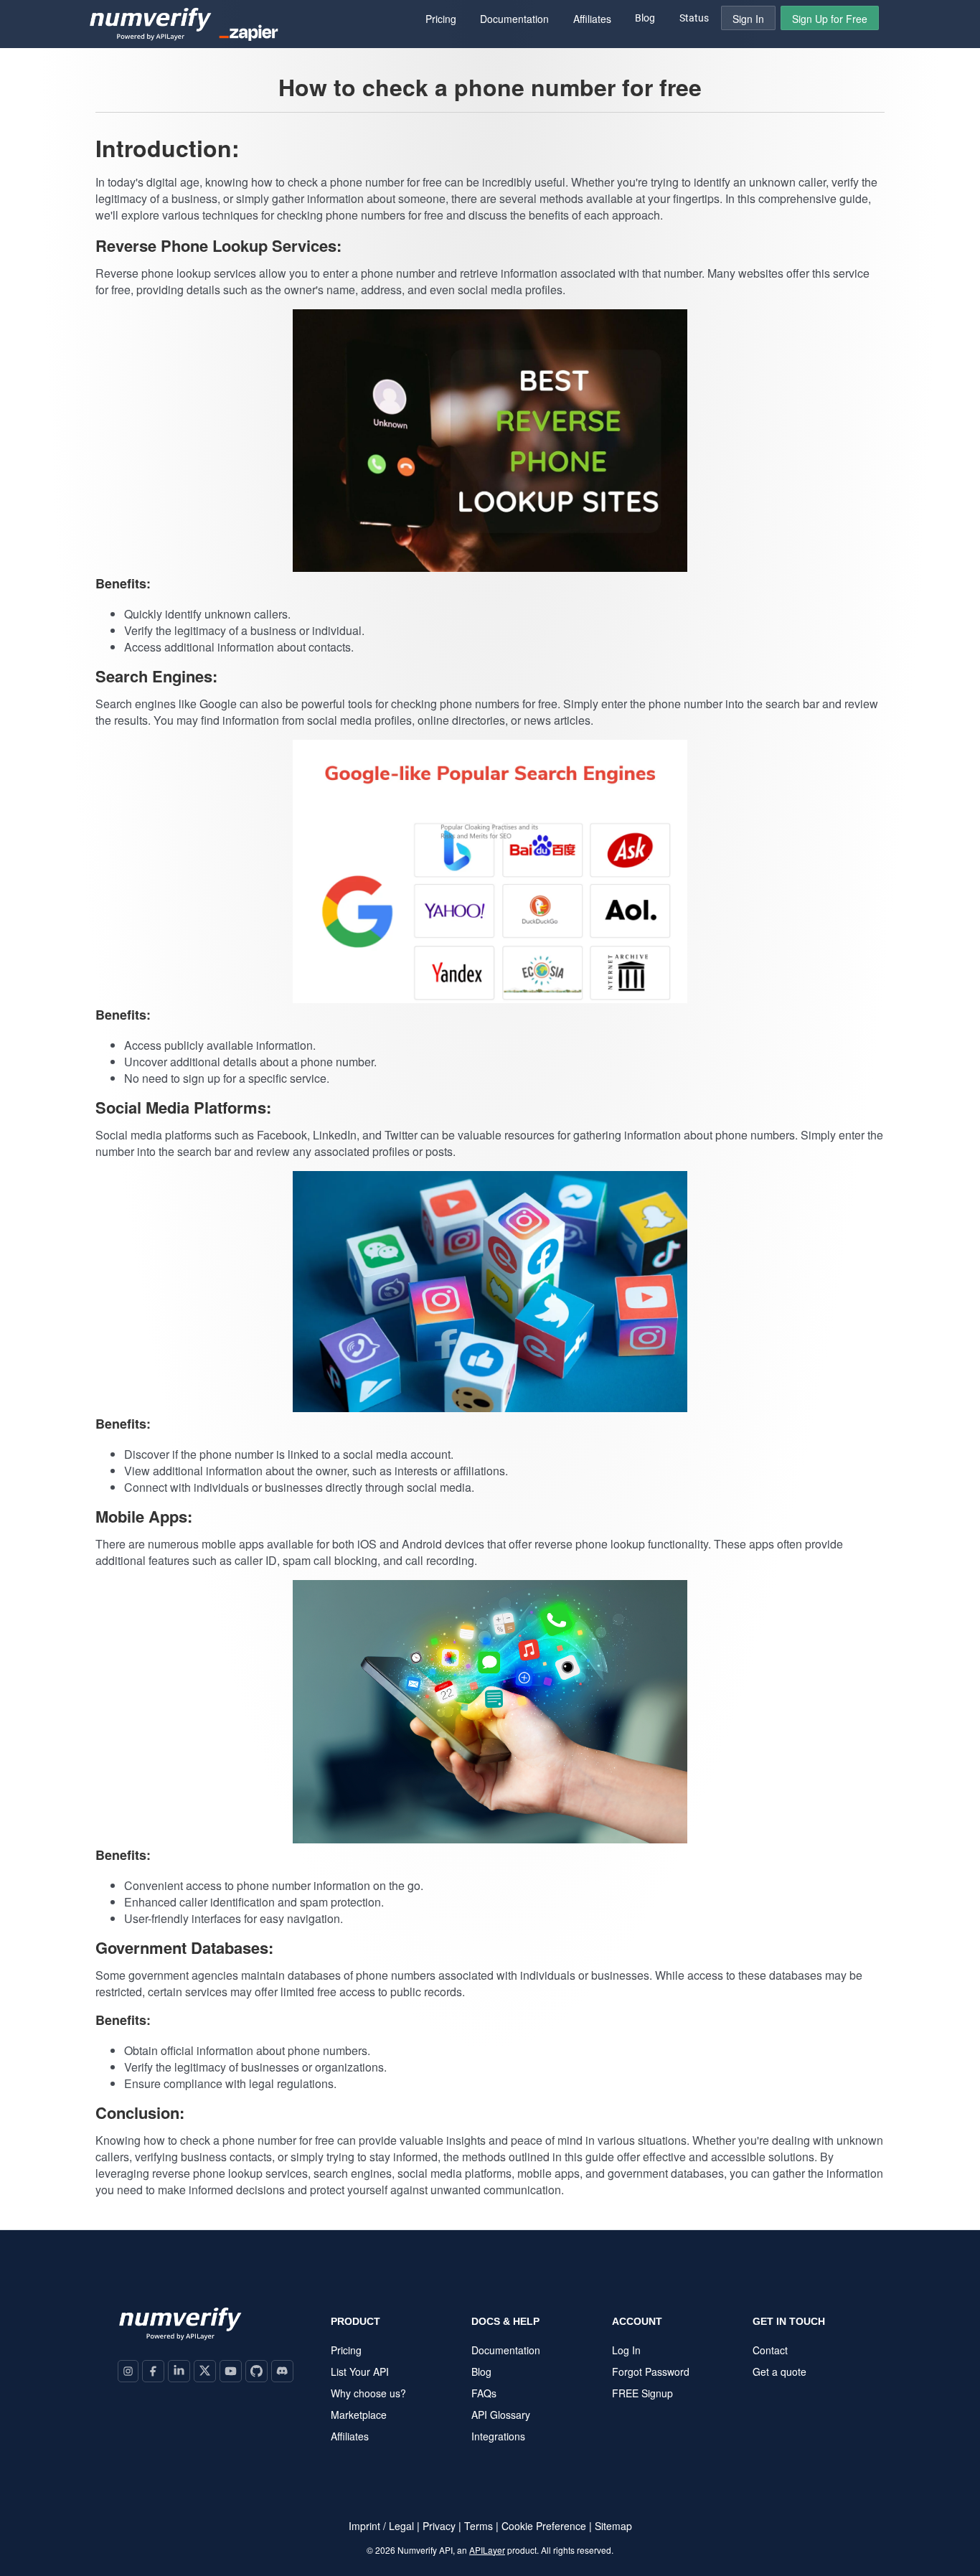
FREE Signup (642, 2393)
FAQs (484, 2393)
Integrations (498, 2436)
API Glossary (501, 2415)
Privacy (439, 2526)
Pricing (346, 2350)
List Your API (360, 2371)
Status (694, 18)
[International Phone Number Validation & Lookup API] (151, 31)
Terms (479, 2526)
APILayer (487, 2550)
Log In (626, 2350)
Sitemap (613, 2526)
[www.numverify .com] (180, 2337)
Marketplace (359, 2415)
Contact (770, 2350)
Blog (645, 18)
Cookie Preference (544, 2526)
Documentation (506, 2350)
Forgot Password (651, 2371)
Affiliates (350, 2436)
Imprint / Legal (381, 2526)
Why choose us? (368, 2393)
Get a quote (779, 2371)
